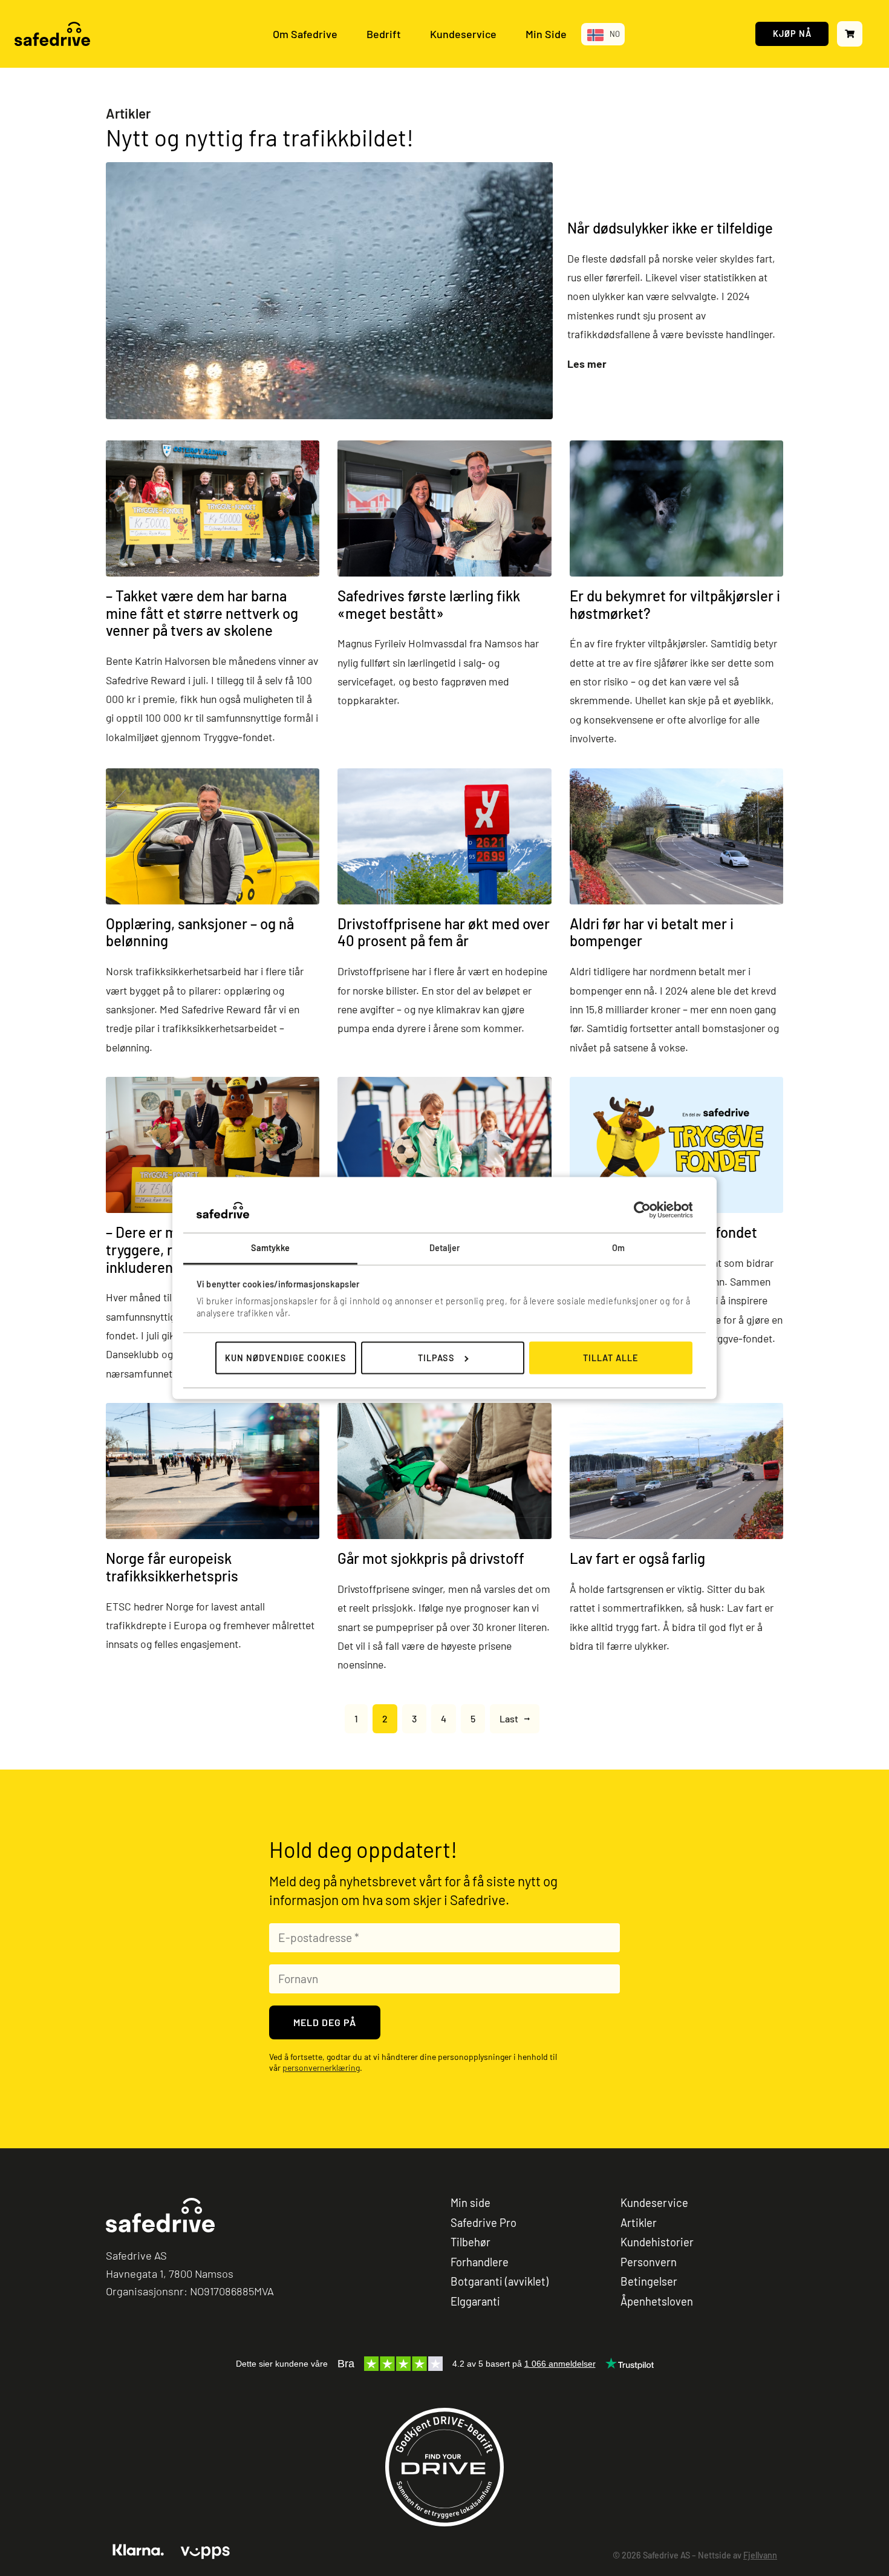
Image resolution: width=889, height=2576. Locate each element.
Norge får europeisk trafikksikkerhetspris (172, 1567)
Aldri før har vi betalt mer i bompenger (652, 932)
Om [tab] (618, 1248)
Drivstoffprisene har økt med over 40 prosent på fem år (444, 932)
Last (509, 1718)
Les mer (587, 364)
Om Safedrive (305, 34)
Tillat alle (611, 1358)
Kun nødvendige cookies (286, 1358)
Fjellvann (760, 2555)
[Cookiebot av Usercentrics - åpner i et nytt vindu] (640, 1210)
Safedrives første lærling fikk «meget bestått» (429, 604)
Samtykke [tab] (271, 1248)
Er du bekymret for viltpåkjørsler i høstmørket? (675, 604)
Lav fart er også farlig (637, 1558)
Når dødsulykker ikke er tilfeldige (670, 228)
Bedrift (384, 34)
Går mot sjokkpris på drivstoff (431, 1558)
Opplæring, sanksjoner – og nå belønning (200, 932)
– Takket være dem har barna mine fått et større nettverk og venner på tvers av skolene (202, 613)
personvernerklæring (321, 2068)
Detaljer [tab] (445, 1248)
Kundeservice (463, 34)
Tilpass (436, 1358)
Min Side (546, 34)
